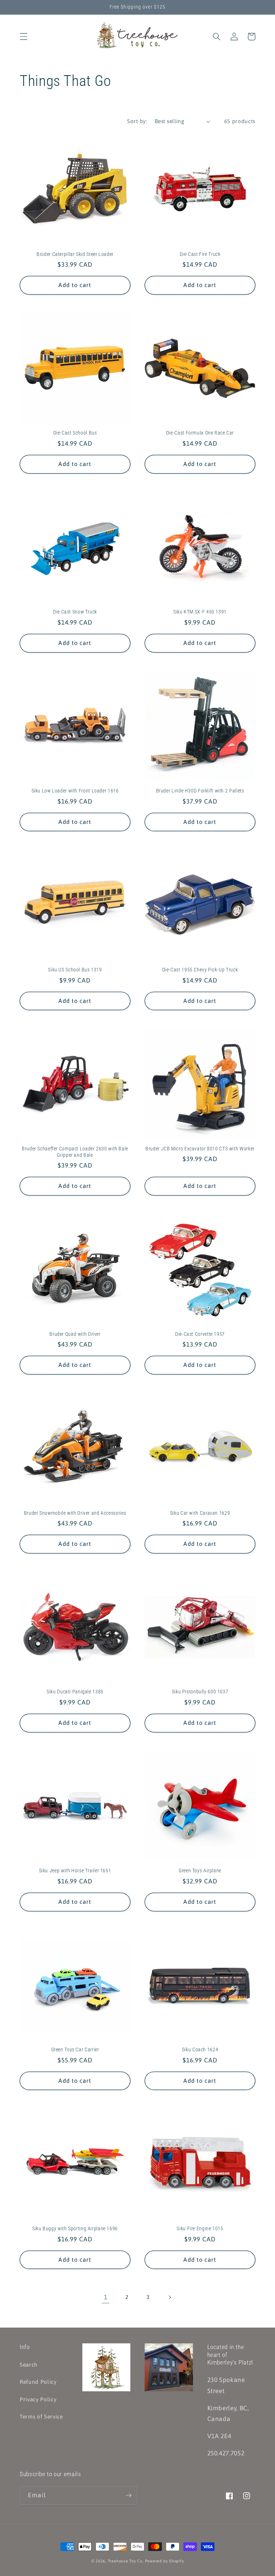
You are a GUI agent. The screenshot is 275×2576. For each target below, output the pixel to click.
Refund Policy (38, 2382)
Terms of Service (41, 2417)
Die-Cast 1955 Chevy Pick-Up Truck (200, 970)
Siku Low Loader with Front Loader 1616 (75, 791)
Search (29, 2365)
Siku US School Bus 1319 (75, 970)
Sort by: (137, 121)
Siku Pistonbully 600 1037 (200, 1692)
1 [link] (106, 2297)
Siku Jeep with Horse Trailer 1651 (75, 1871)
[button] (24, 37)
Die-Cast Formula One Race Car (200, 433)
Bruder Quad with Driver (75, 1334)
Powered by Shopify (165, 2561)
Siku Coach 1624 (200, 2049)
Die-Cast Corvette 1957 (200, 1334)
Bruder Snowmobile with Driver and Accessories (75, 1513)
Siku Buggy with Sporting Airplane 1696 (75, 2228)
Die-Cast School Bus (75, 433)
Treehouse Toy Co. (126, 2561)
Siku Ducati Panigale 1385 (75, 1692)
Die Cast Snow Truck (75, 612)
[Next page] (169, 2297)
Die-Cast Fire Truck (200, 254)
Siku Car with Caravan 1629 (200, 1513)
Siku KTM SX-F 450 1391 (200, 612)
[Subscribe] (129, 2495)
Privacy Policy (38, 2399)
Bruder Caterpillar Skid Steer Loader (75, 254)
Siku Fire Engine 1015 (200, 2228)
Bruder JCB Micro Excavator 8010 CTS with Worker (200, 1149)
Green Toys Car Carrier (75, 2049)
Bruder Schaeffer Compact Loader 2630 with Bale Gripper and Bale (75, 1152)
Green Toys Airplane (200, 1871)
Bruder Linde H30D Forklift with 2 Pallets (200, 791)
